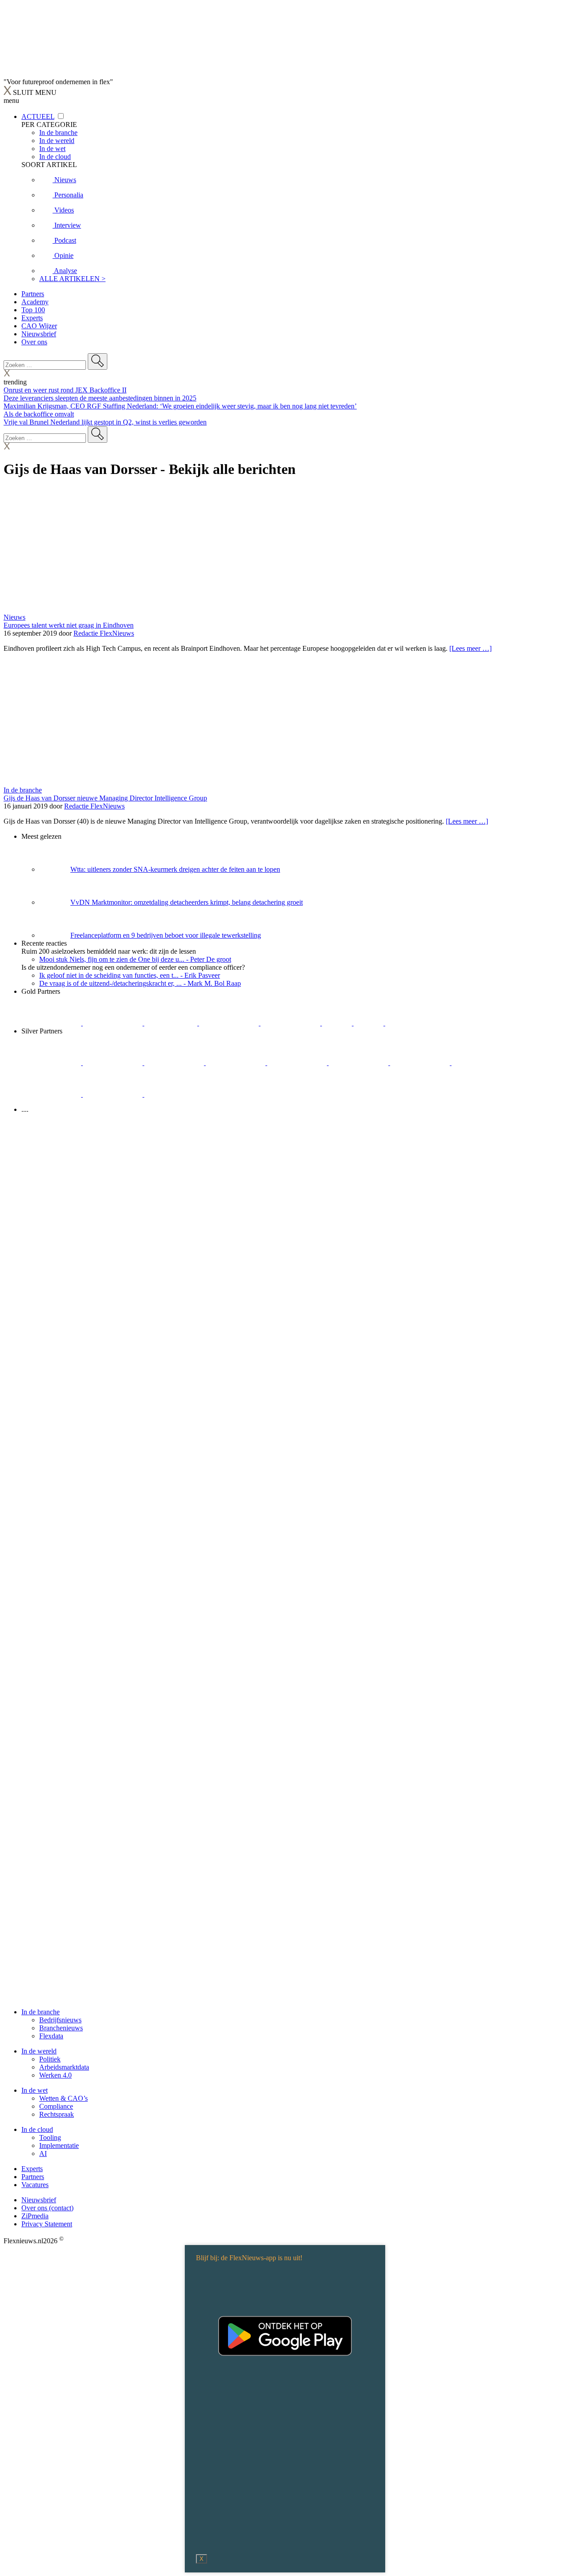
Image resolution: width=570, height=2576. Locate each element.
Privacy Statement (47, 2224)
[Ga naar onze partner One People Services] (230, 1023)
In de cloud (37, 2129)
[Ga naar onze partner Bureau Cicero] (338, 1023)
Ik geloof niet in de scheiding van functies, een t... (130, 975)
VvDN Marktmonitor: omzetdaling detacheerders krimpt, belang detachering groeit (187, 902)
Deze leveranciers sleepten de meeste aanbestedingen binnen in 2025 (100, 398)
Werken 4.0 (55, 2075)
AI (43, 2153)
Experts (32, 318)
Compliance (56, 2106)
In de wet (35, 2090)
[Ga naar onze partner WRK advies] (174, 1094)
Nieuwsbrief (39, 334)
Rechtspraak (57, 2114)
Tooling (50, 2137)
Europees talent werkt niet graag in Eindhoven (69, 625)
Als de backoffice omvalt (39, 414)
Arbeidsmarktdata (64, 2067)
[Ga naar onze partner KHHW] (369, 1023)
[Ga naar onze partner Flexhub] (52, 1063)
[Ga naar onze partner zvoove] (415, 1023)
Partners (33, 294)
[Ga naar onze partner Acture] (114, 1023)
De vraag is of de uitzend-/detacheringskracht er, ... (140, 983)
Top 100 (33, 310)
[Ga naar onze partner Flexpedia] (291, 1023)
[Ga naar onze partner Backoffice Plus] (52, 1023)
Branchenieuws (61, 2028)
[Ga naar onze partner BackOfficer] (172, 1023)
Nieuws (14, 617)
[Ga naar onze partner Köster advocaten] (52, 1094)
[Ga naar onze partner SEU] (114, 1063)
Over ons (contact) (47, 2208)
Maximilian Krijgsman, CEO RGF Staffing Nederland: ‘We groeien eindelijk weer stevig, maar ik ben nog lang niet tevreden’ (180, 406)
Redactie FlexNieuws (104, 633)
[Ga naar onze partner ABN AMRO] (481, 1063)
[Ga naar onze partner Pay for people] (114, 1094)
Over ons (34, 342)
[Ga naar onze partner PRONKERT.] (175, 1063)
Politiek (50, 2059)
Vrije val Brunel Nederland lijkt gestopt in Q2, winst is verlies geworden (105, 422)
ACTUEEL (38, 116)
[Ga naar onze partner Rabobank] (421, 1063)
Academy (35, 302)
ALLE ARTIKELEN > (72, 279)
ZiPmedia (35, 2216)
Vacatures (35, 2185)
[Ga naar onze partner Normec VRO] (236, 1063)
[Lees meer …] (470, 648)
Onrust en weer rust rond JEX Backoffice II (65, 390)
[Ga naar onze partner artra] (359, 1063)
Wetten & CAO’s (63, 2098)
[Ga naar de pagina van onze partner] (82, 1163)
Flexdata (51, 2036)
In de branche (23, 790)
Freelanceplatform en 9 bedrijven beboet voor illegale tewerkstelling (166, 935)
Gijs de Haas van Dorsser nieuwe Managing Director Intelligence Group (105, 798)
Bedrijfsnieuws (60, 2020)
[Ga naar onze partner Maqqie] (298, 1063)
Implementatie (59, 2145)
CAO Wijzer (39, 326)
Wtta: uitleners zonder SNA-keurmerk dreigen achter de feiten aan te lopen (175, 869)
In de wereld (39, 2051)
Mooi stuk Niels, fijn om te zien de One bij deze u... (135, 959)
